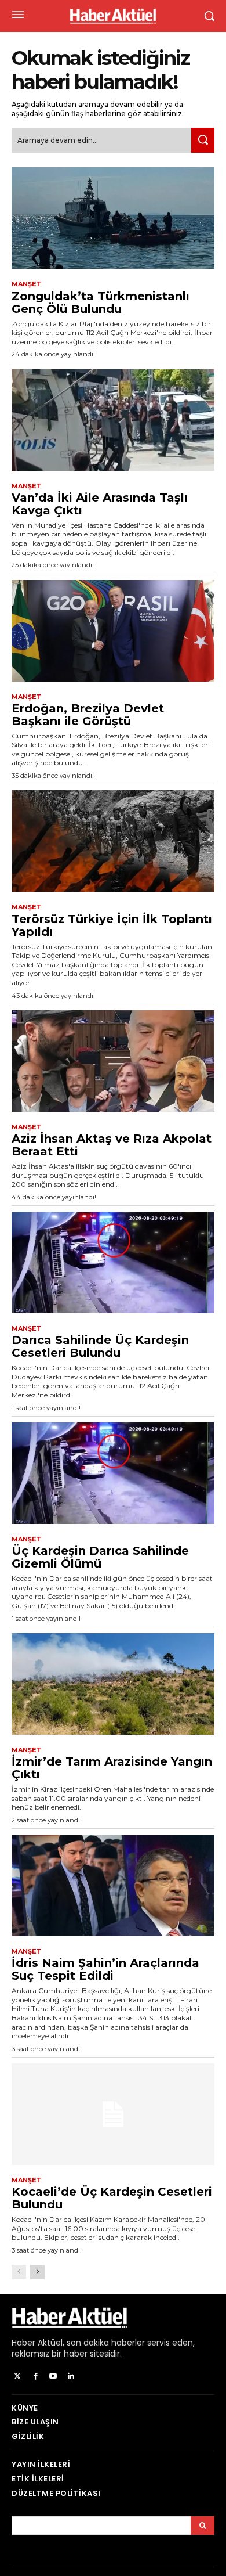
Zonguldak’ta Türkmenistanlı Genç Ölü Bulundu (101, 302)
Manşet (27, 284)
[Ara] (203, 140)
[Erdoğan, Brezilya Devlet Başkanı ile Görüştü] (113, 631)
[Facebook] (36, 2377)
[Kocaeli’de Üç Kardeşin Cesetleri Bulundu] (113, 2114)
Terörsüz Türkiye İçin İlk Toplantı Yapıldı (112, 925)
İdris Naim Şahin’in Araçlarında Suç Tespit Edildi (105, 1969)
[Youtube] (54, 2377)
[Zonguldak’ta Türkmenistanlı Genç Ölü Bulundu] (113, 218)
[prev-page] (19, 2272)
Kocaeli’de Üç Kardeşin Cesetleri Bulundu (112, 2198)
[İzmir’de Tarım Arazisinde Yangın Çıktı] (113, 1684)
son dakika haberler (106, 2343)
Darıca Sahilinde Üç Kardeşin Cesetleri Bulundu (100, 1346)
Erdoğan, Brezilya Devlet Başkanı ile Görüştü (88, 715)
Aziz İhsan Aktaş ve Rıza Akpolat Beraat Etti (112, 1145)
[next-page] (37, 2272)
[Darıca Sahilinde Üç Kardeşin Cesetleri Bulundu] (113, 1262)
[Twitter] (18, 2377)
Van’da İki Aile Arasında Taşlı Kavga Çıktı (100, 504)
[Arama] (203, 2525)
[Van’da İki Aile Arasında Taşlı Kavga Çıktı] (113, 420)
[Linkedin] (71, 2377)
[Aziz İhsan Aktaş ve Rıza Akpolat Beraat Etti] (113, 1061)
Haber (23, 2343)
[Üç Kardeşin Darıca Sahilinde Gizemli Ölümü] (113, 1473)
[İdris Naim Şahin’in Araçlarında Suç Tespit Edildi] (113, 1885)
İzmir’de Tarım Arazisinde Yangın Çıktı (112, 1768)
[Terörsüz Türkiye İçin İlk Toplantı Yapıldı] (113, 841)
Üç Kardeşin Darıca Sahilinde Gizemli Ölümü (100, 1557)
